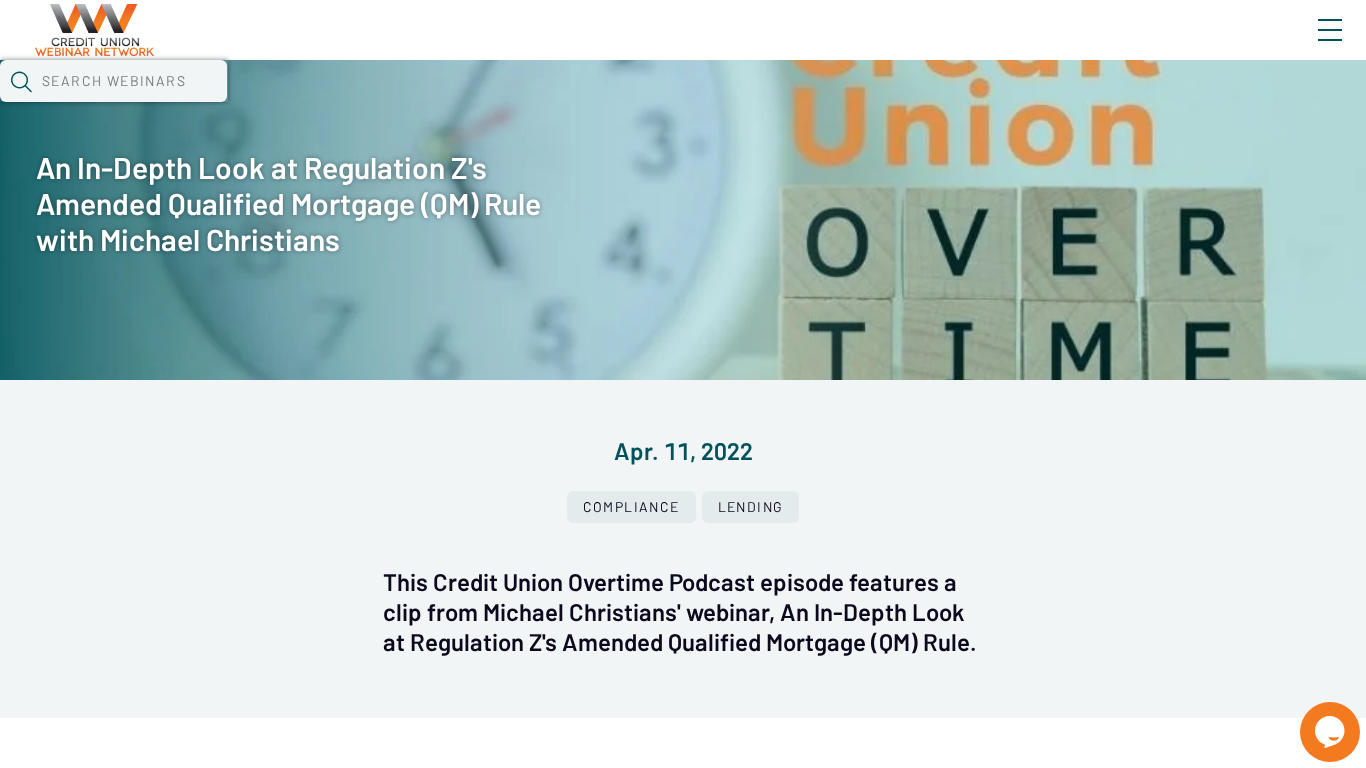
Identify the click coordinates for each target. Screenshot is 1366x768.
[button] (21, 81)
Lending (751, 507)
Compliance (631, 507)
